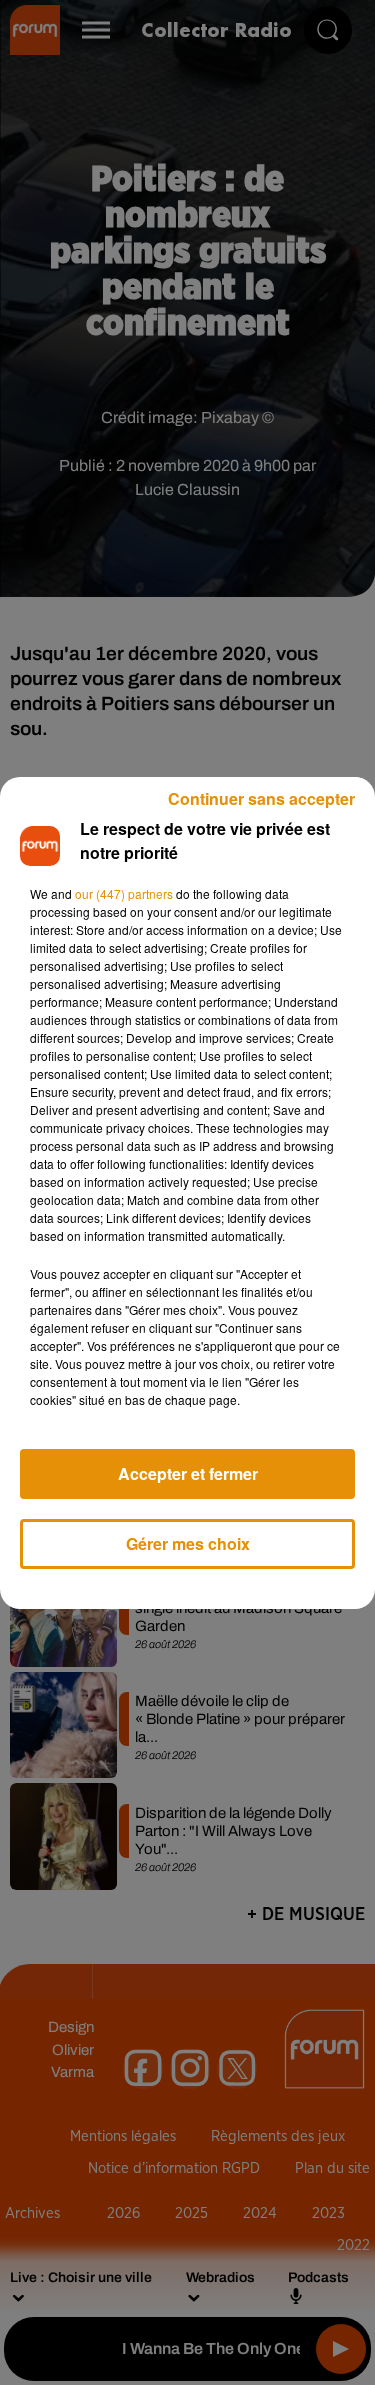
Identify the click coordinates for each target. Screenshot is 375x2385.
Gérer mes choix (188, 1543)
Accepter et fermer (188, 1473)
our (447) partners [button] (124, 893)
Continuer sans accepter (261, 798)
